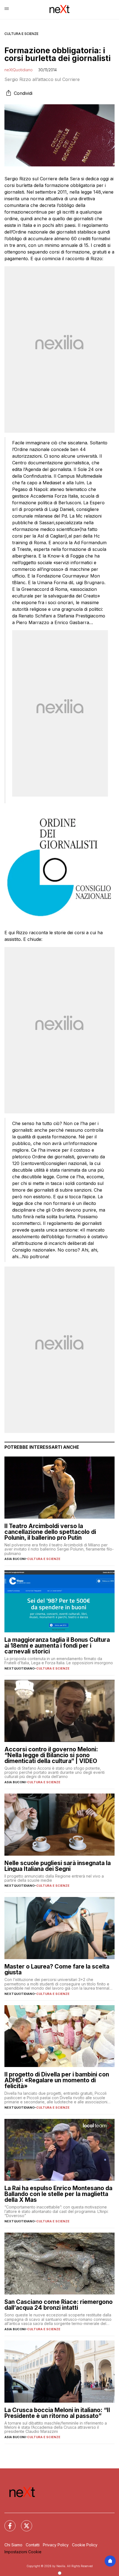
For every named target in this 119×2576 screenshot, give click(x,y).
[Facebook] (7, 2522)
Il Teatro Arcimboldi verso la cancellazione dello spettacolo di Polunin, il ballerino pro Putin (50, 1532)
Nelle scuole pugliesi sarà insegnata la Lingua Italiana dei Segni (58, 1866)
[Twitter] (23, 2522)
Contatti (33, 2545)
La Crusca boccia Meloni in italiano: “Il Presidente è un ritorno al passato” (57, 2413)
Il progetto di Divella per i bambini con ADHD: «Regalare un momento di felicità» (57, 2080)
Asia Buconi (15, 1559)
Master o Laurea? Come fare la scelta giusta (57, 1969)
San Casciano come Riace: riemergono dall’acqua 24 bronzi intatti (59, 2305)
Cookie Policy (85, 2545)
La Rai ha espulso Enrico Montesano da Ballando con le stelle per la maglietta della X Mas (58, 2194)
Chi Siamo (13, 2545)
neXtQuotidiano (19, 70)
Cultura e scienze (21, 34)
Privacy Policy (56, 2545)
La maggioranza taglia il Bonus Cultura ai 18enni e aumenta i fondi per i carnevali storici (57, 1646)
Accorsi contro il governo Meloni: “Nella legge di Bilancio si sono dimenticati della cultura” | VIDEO (51, 1755)
